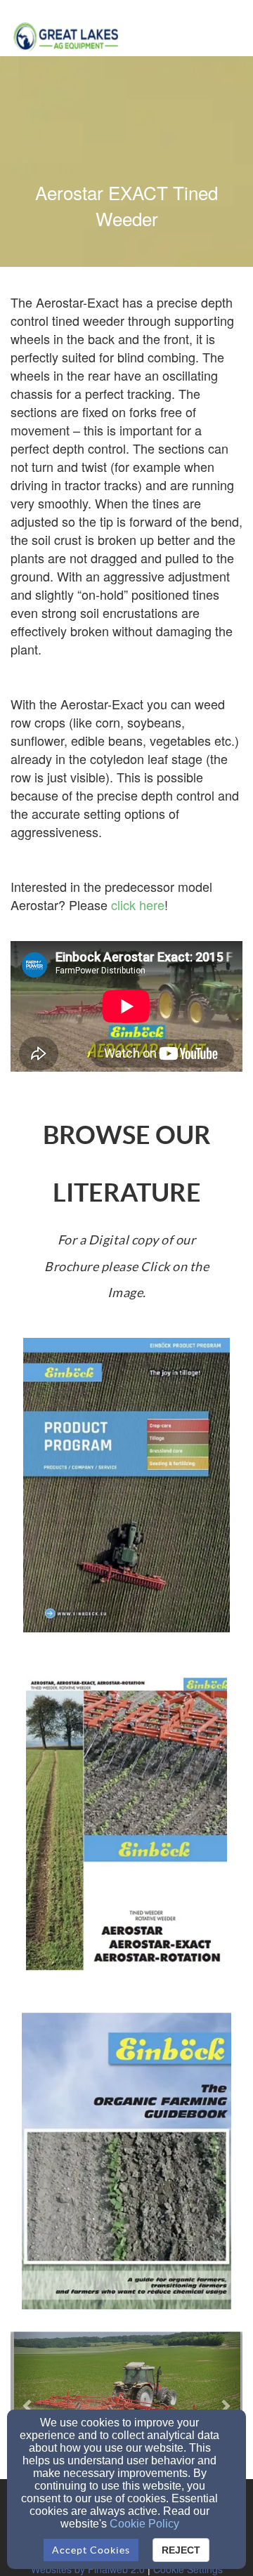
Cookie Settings (188, 2569)
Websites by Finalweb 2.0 (88, 2569)
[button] (28, 2405)
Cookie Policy (144, 2524)
